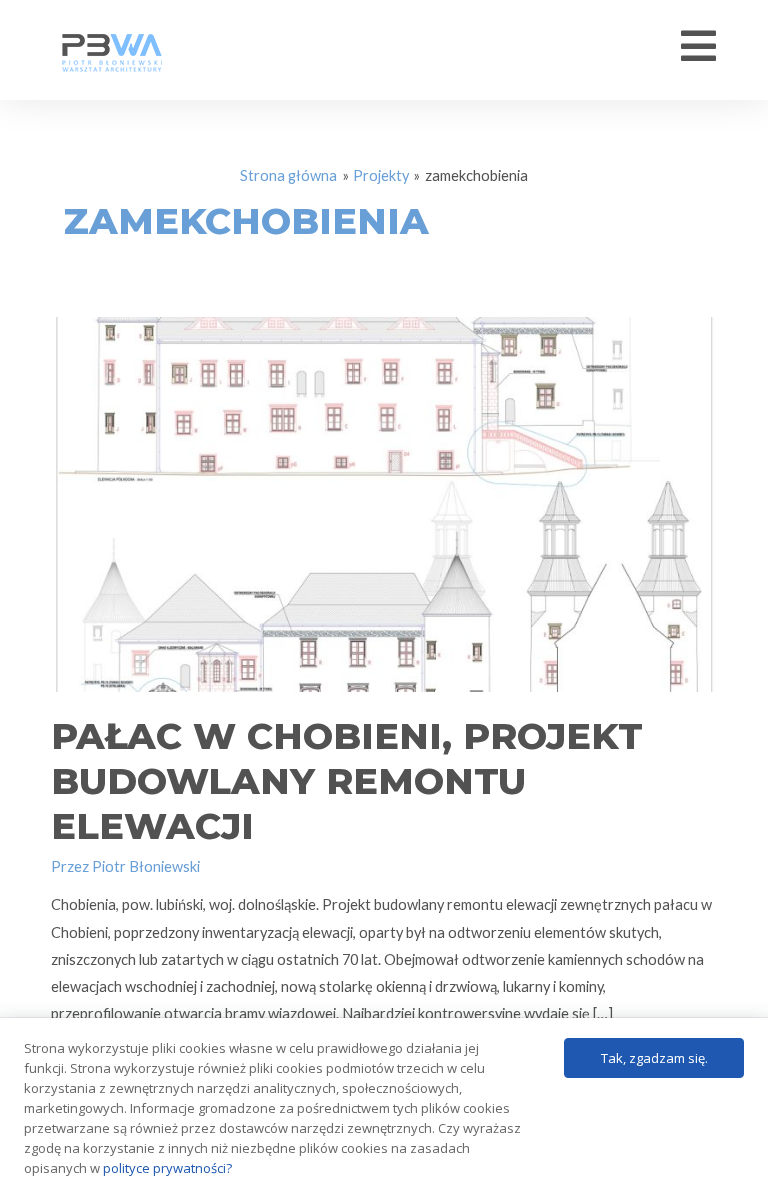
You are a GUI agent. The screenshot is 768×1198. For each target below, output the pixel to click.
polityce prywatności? (167, 1168)
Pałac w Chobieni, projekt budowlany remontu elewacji (347, 781)
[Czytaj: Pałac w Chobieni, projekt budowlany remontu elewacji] (384, 502)
